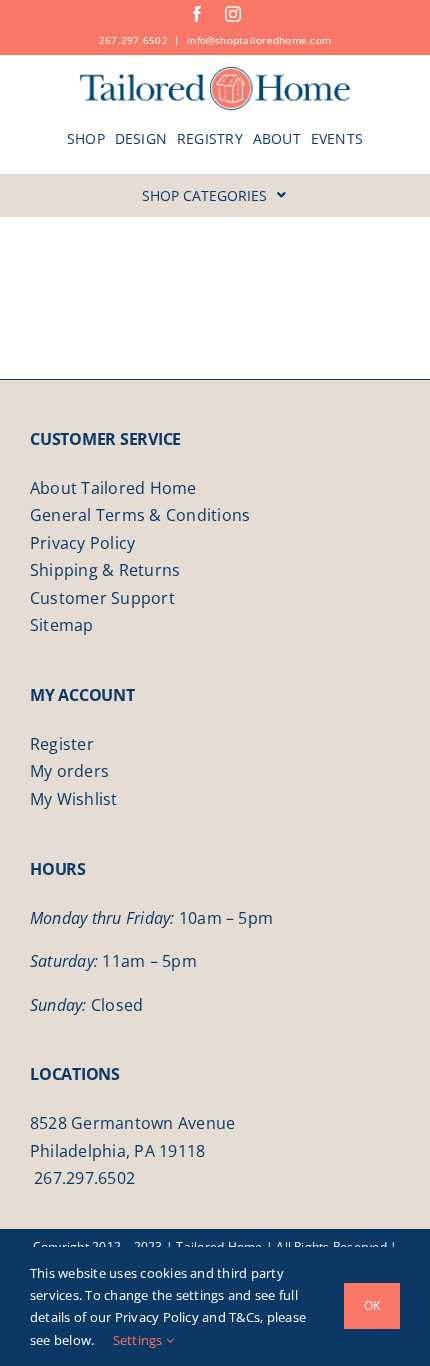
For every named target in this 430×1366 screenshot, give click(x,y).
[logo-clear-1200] (215, 73)
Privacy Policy (82, 543)
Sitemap (62, 625)
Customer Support (102, 598)
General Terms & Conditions (140, 515)
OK (372, 1305)
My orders (69, 771)
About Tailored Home (113, 488)
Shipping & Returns (105, 570)
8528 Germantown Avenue (132, 1123)
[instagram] (233, 14)
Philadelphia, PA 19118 (117, 1151)
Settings (139, 1340)
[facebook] (197, 14)
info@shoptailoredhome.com (259, 40)
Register (62, 744)
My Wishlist (74, 799)
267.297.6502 (133, 40)
